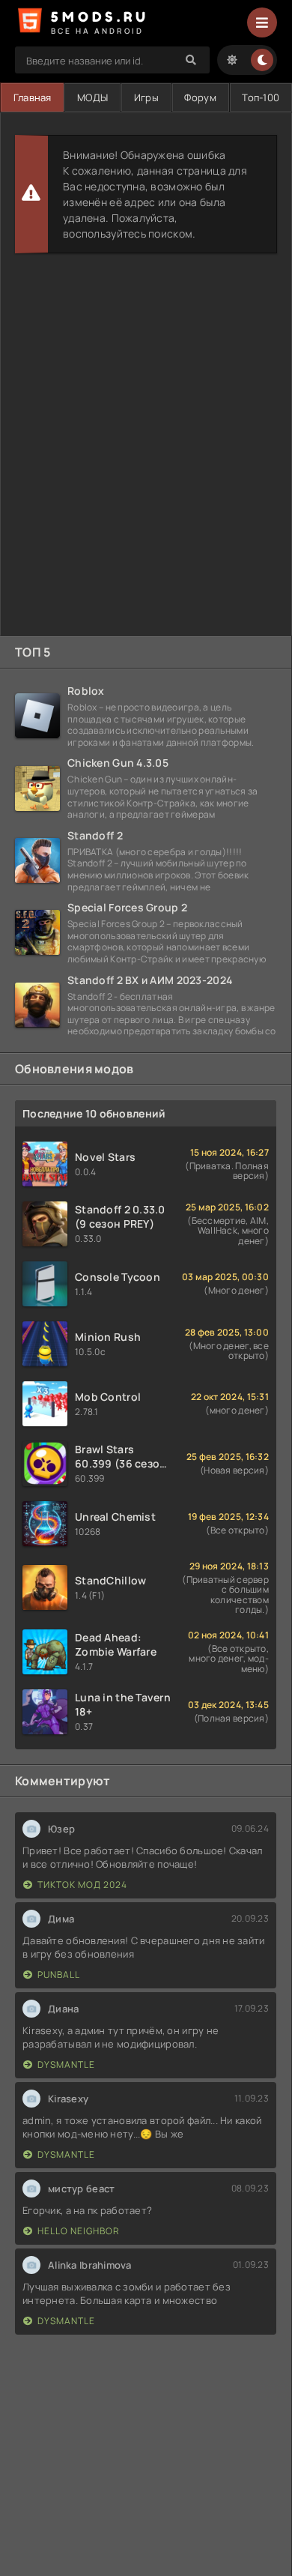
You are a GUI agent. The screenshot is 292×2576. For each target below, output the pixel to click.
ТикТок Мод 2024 (82, 1885)
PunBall (59, 1975)
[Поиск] (191, 60)
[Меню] (262, 22)
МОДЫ (92, 97)
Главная (33, 97)
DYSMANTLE (66, 2064)
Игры (146, 97)
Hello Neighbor (79, 2231)
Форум (200, 97)
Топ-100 (261, 97)
